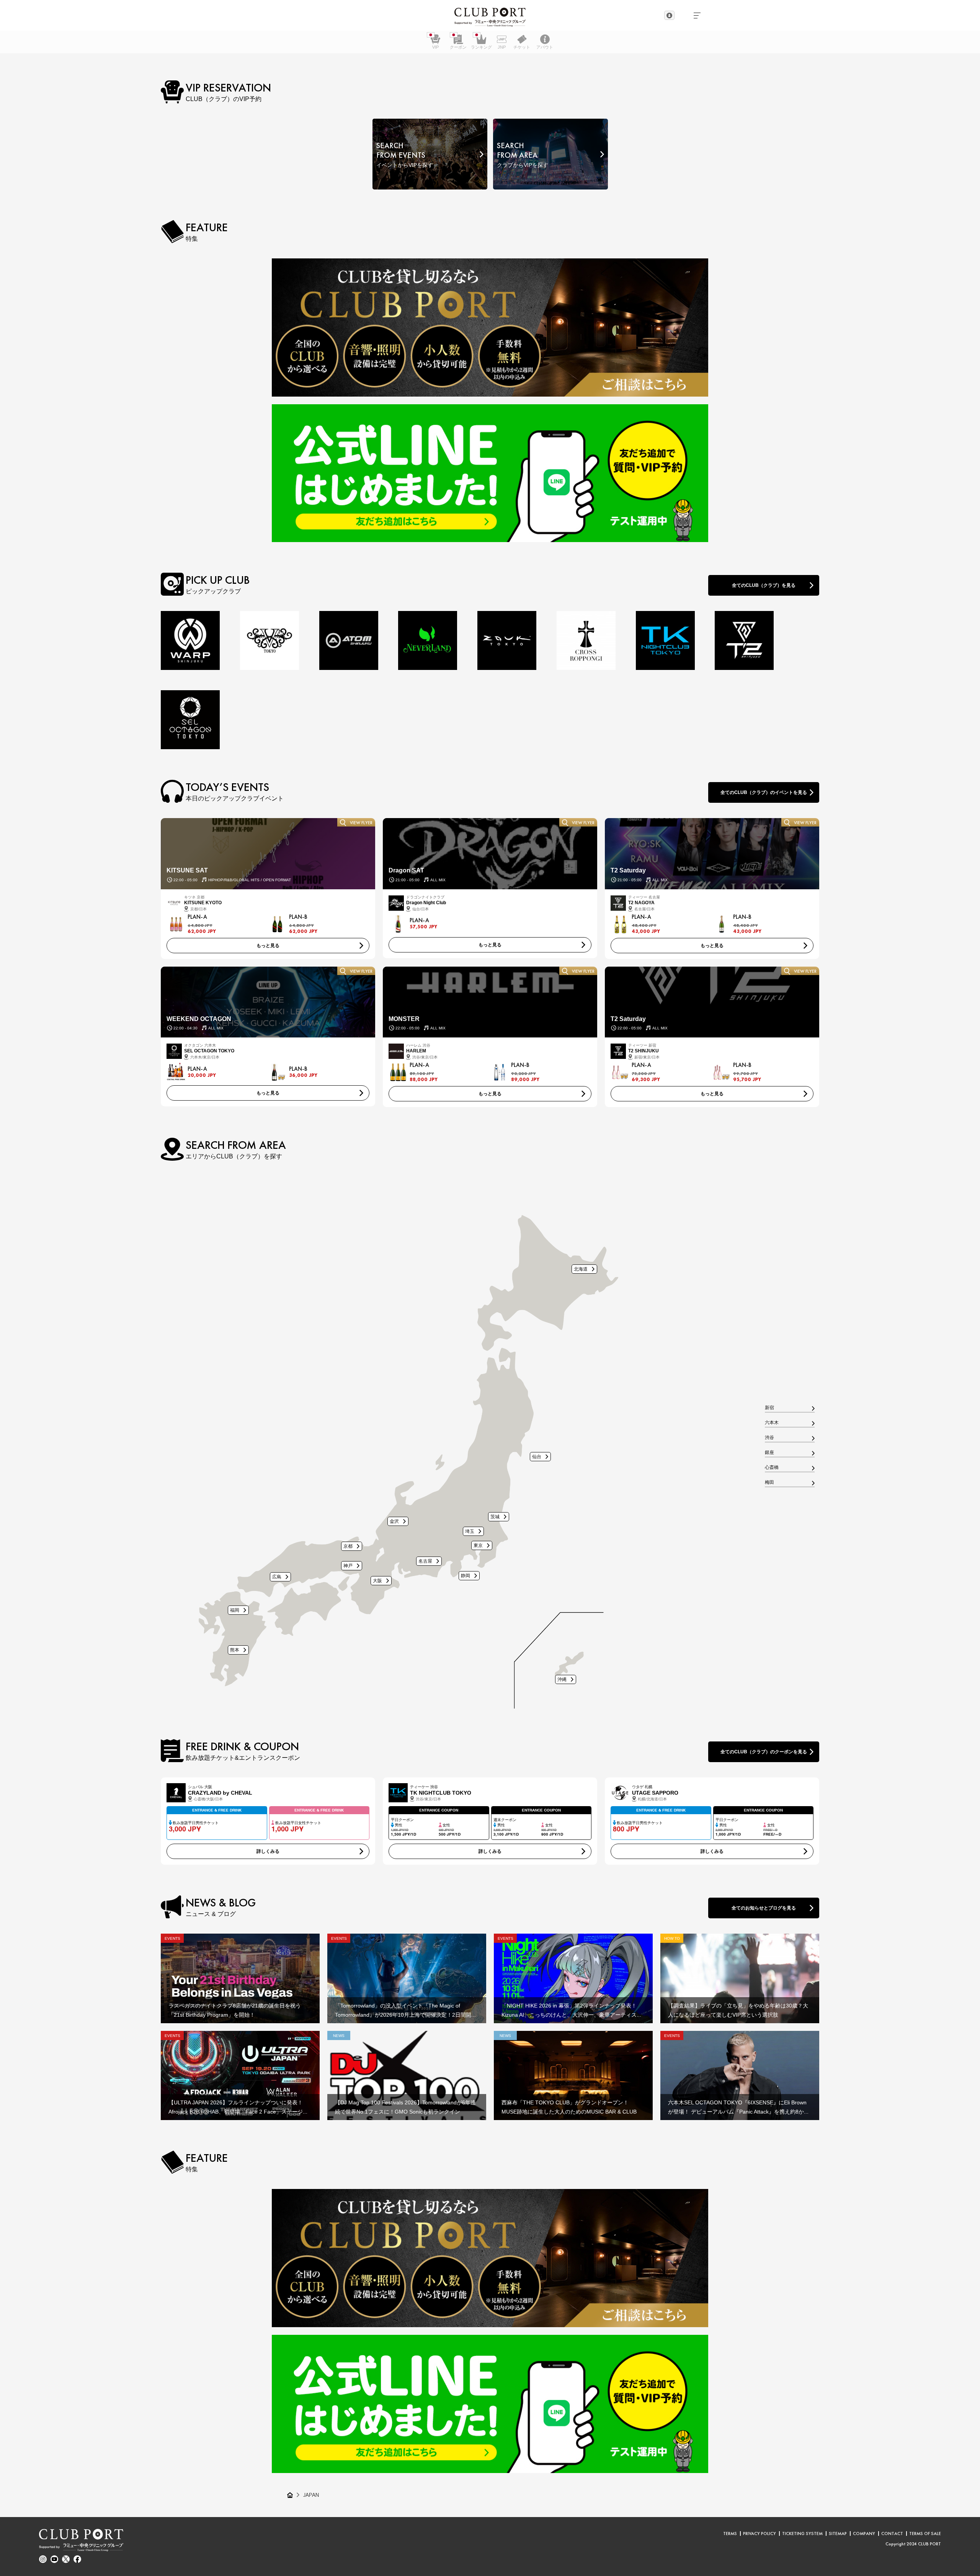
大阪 (377, 1580)
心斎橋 (772, 1468)
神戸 (348, 1566)
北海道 (581, 1269)
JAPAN (311, 2495)
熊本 (235, 1650)
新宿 (769, 1408)
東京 (478, 1545)
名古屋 (425, 1561)
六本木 (772, 1423)
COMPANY (864, 2534)
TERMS (730, 2534)
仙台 (537, 1456)
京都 (348, 1546)
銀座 (769, 1453)
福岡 (235, 1610)
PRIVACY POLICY (759, 2534)
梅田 (769, 1483)
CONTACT (892, 2534)
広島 (277, 1577)
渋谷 (769, 1438)
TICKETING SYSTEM (802, 2534)
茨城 (495, 1517)
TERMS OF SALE (925, 2534)
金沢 (394, 1521)
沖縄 (562, 1679)
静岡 (465, 1575)
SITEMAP (838, 2534)
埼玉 (470, 1531)
